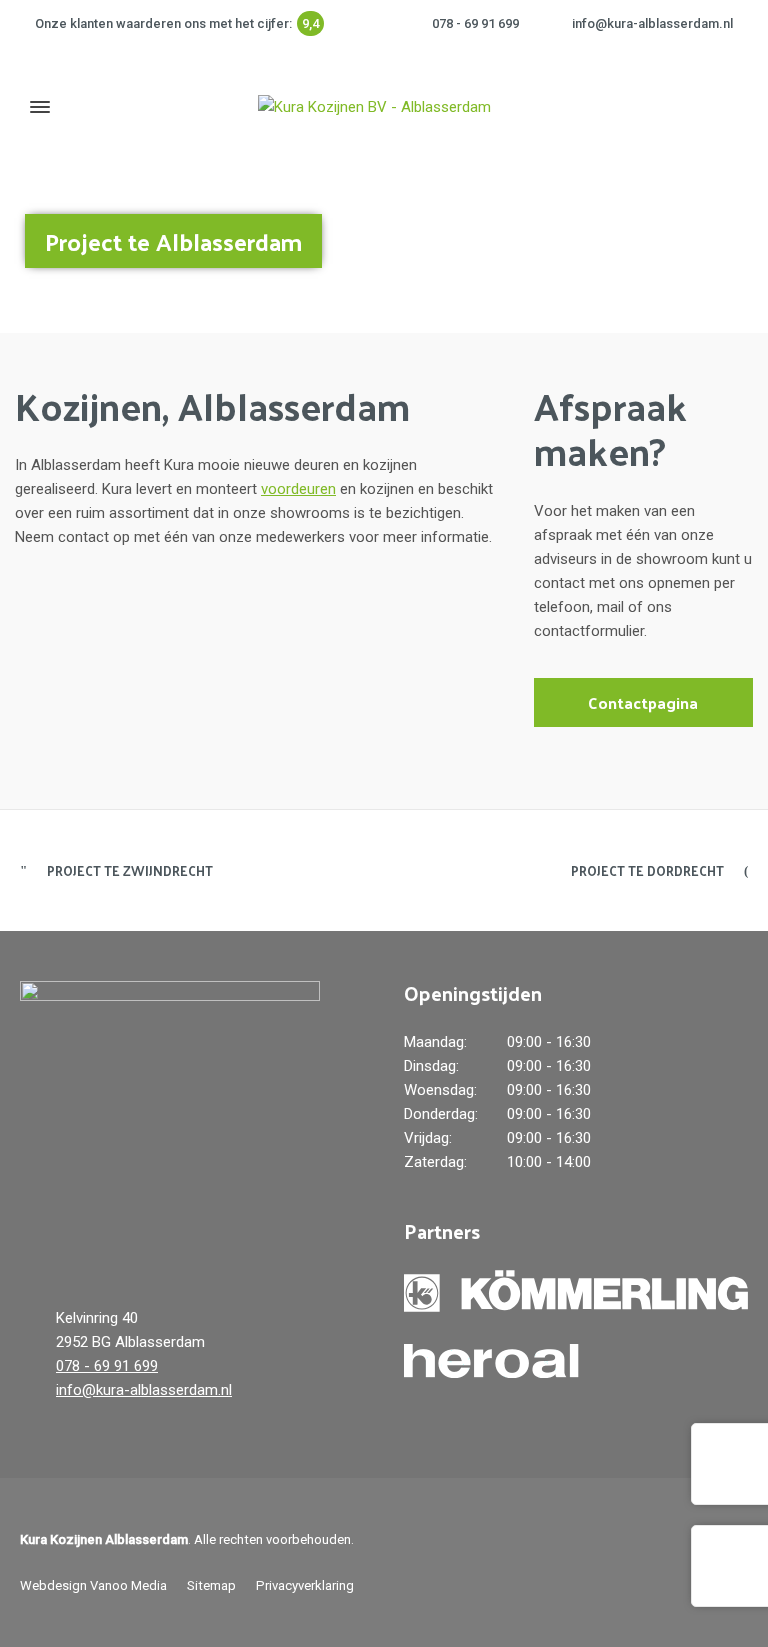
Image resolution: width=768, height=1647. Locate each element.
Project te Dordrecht (647, 870)
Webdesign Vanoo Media (93, 1585)
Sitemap (211, 1585)
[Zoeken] (735, 106)
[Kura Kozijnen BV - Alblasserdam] (374, 106)
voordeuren (298, 489)
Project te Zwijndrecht (130, 870)
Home (568, 231)
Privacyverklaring (305, 1585)
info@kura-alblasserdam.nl (652, 23)
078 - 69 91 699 (475, 23)
